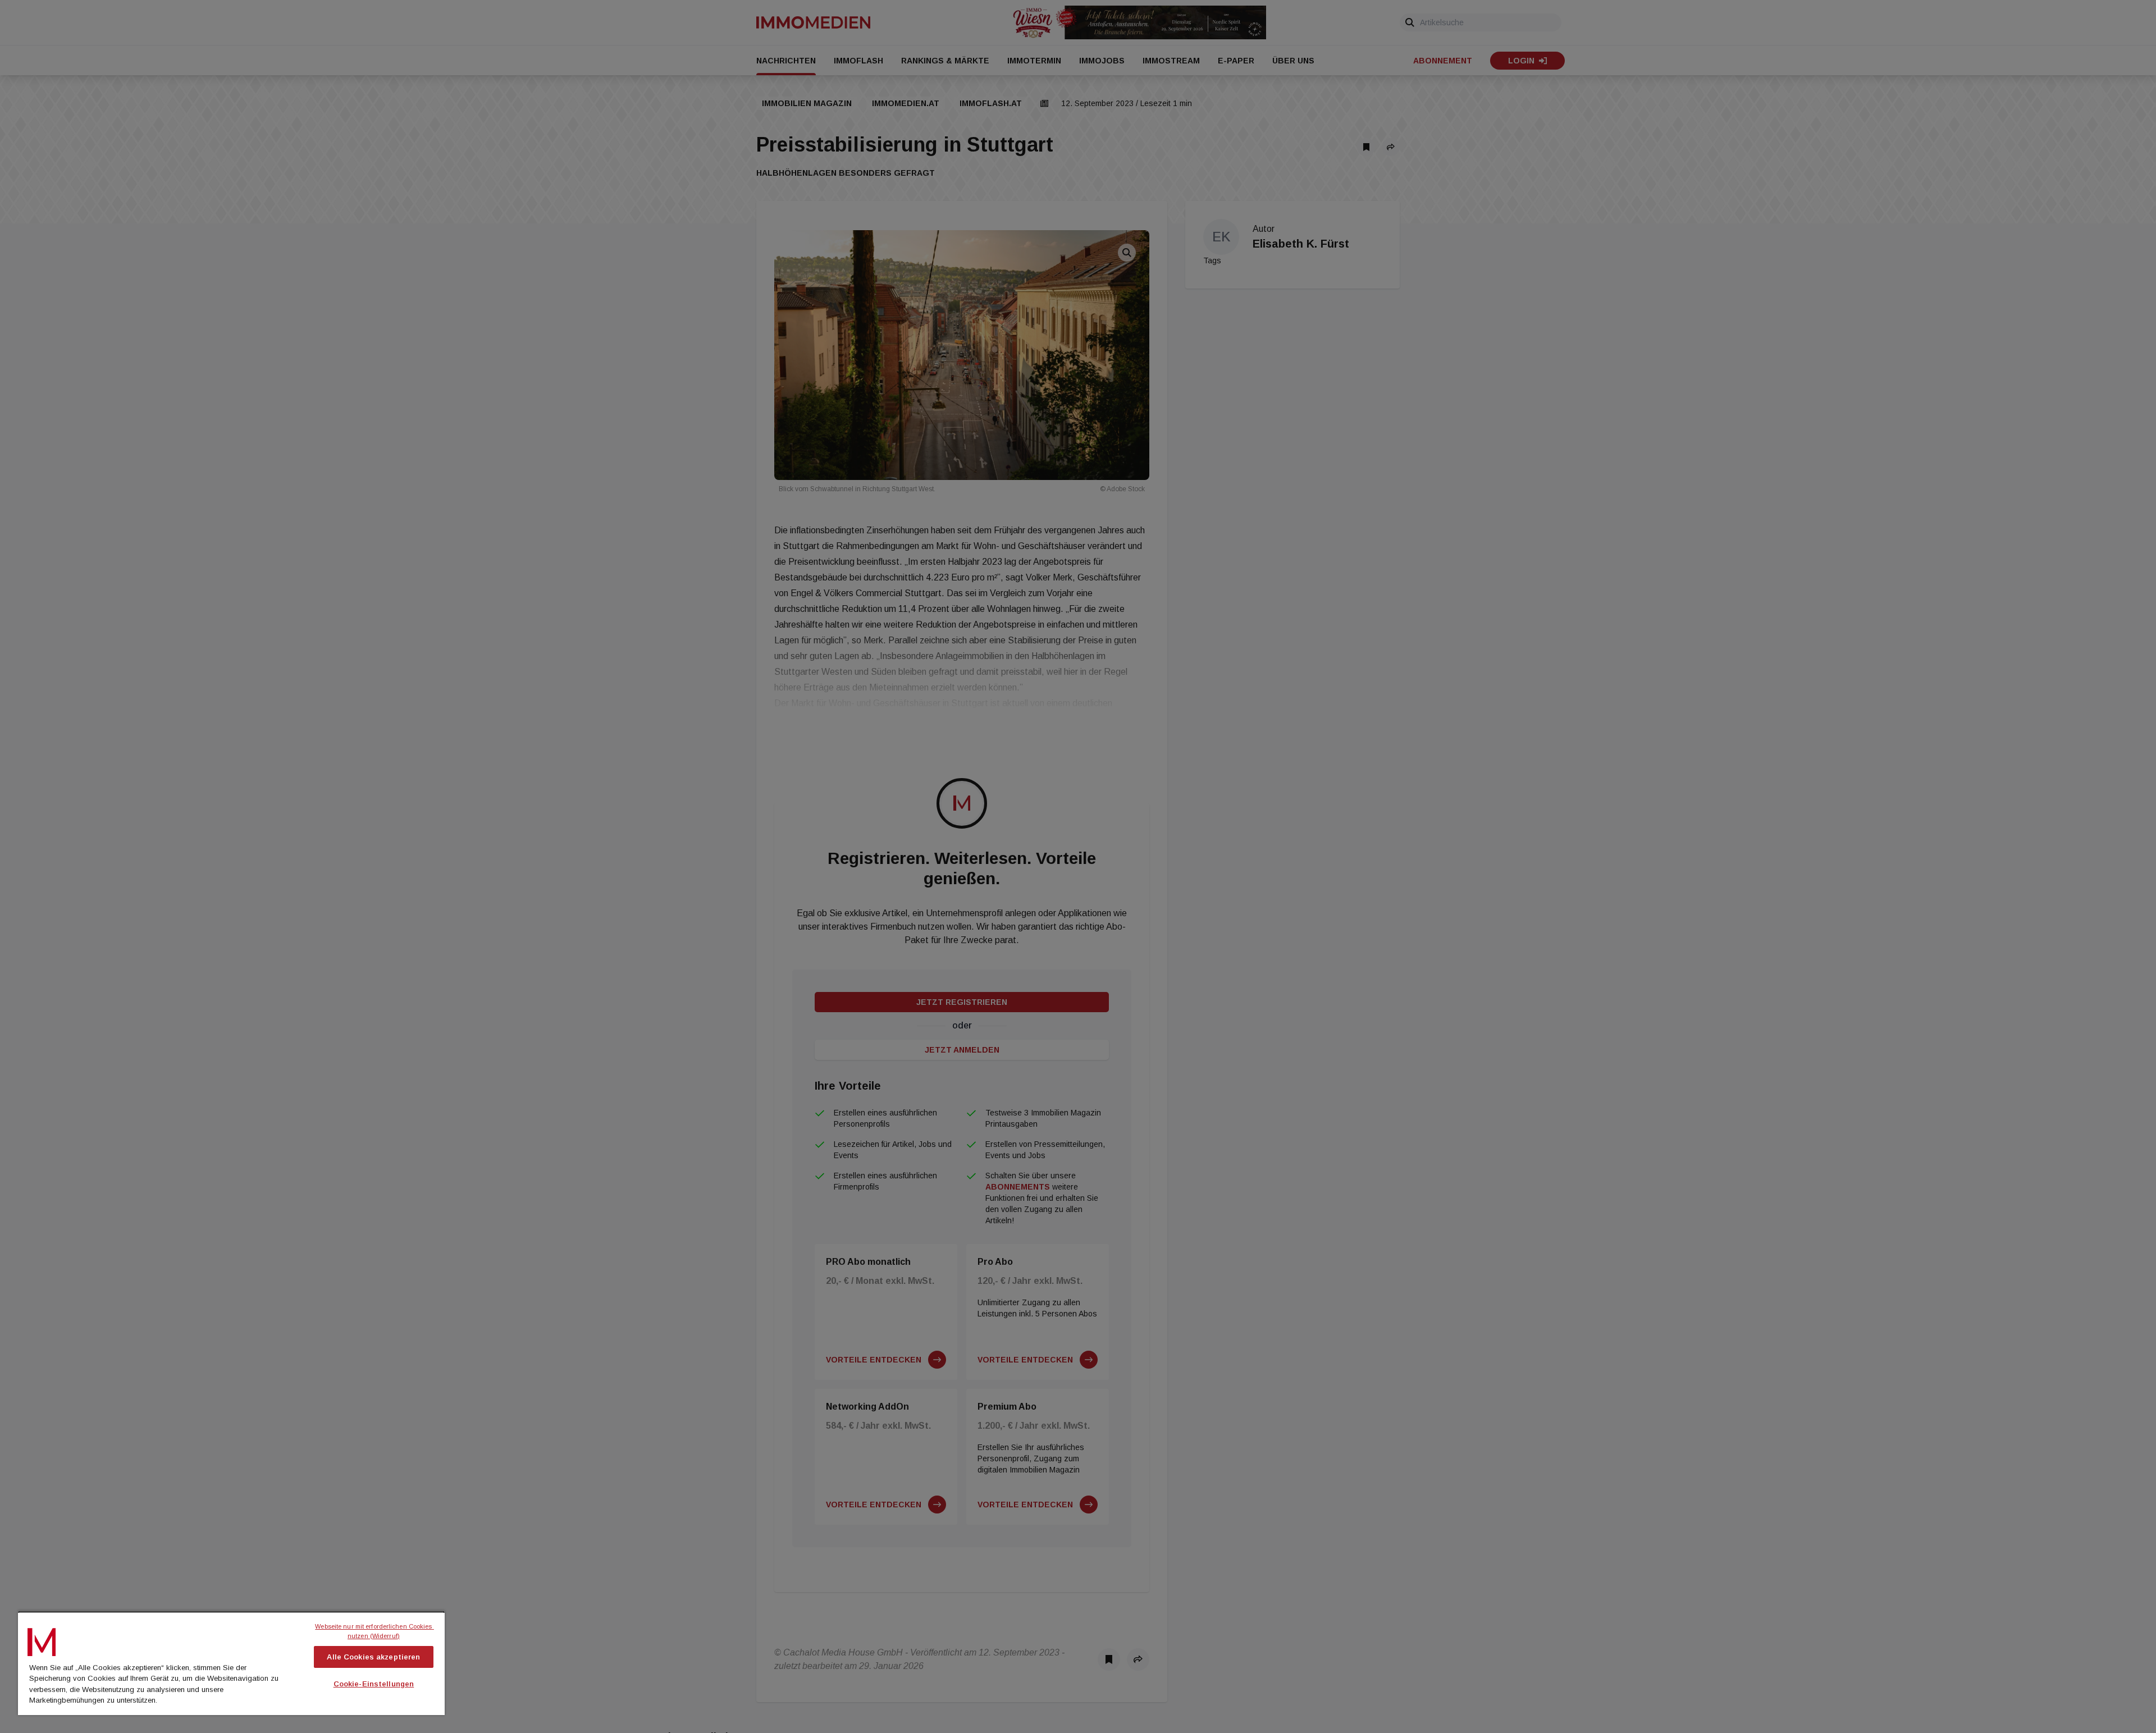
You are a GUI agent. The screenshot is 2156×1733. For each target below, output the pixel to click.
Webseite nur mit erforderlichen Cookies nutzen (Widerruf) (374, 1631)
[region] (231, 1663)
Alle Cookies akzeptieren (373, 1657)
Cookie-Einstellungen (374, 1684)
